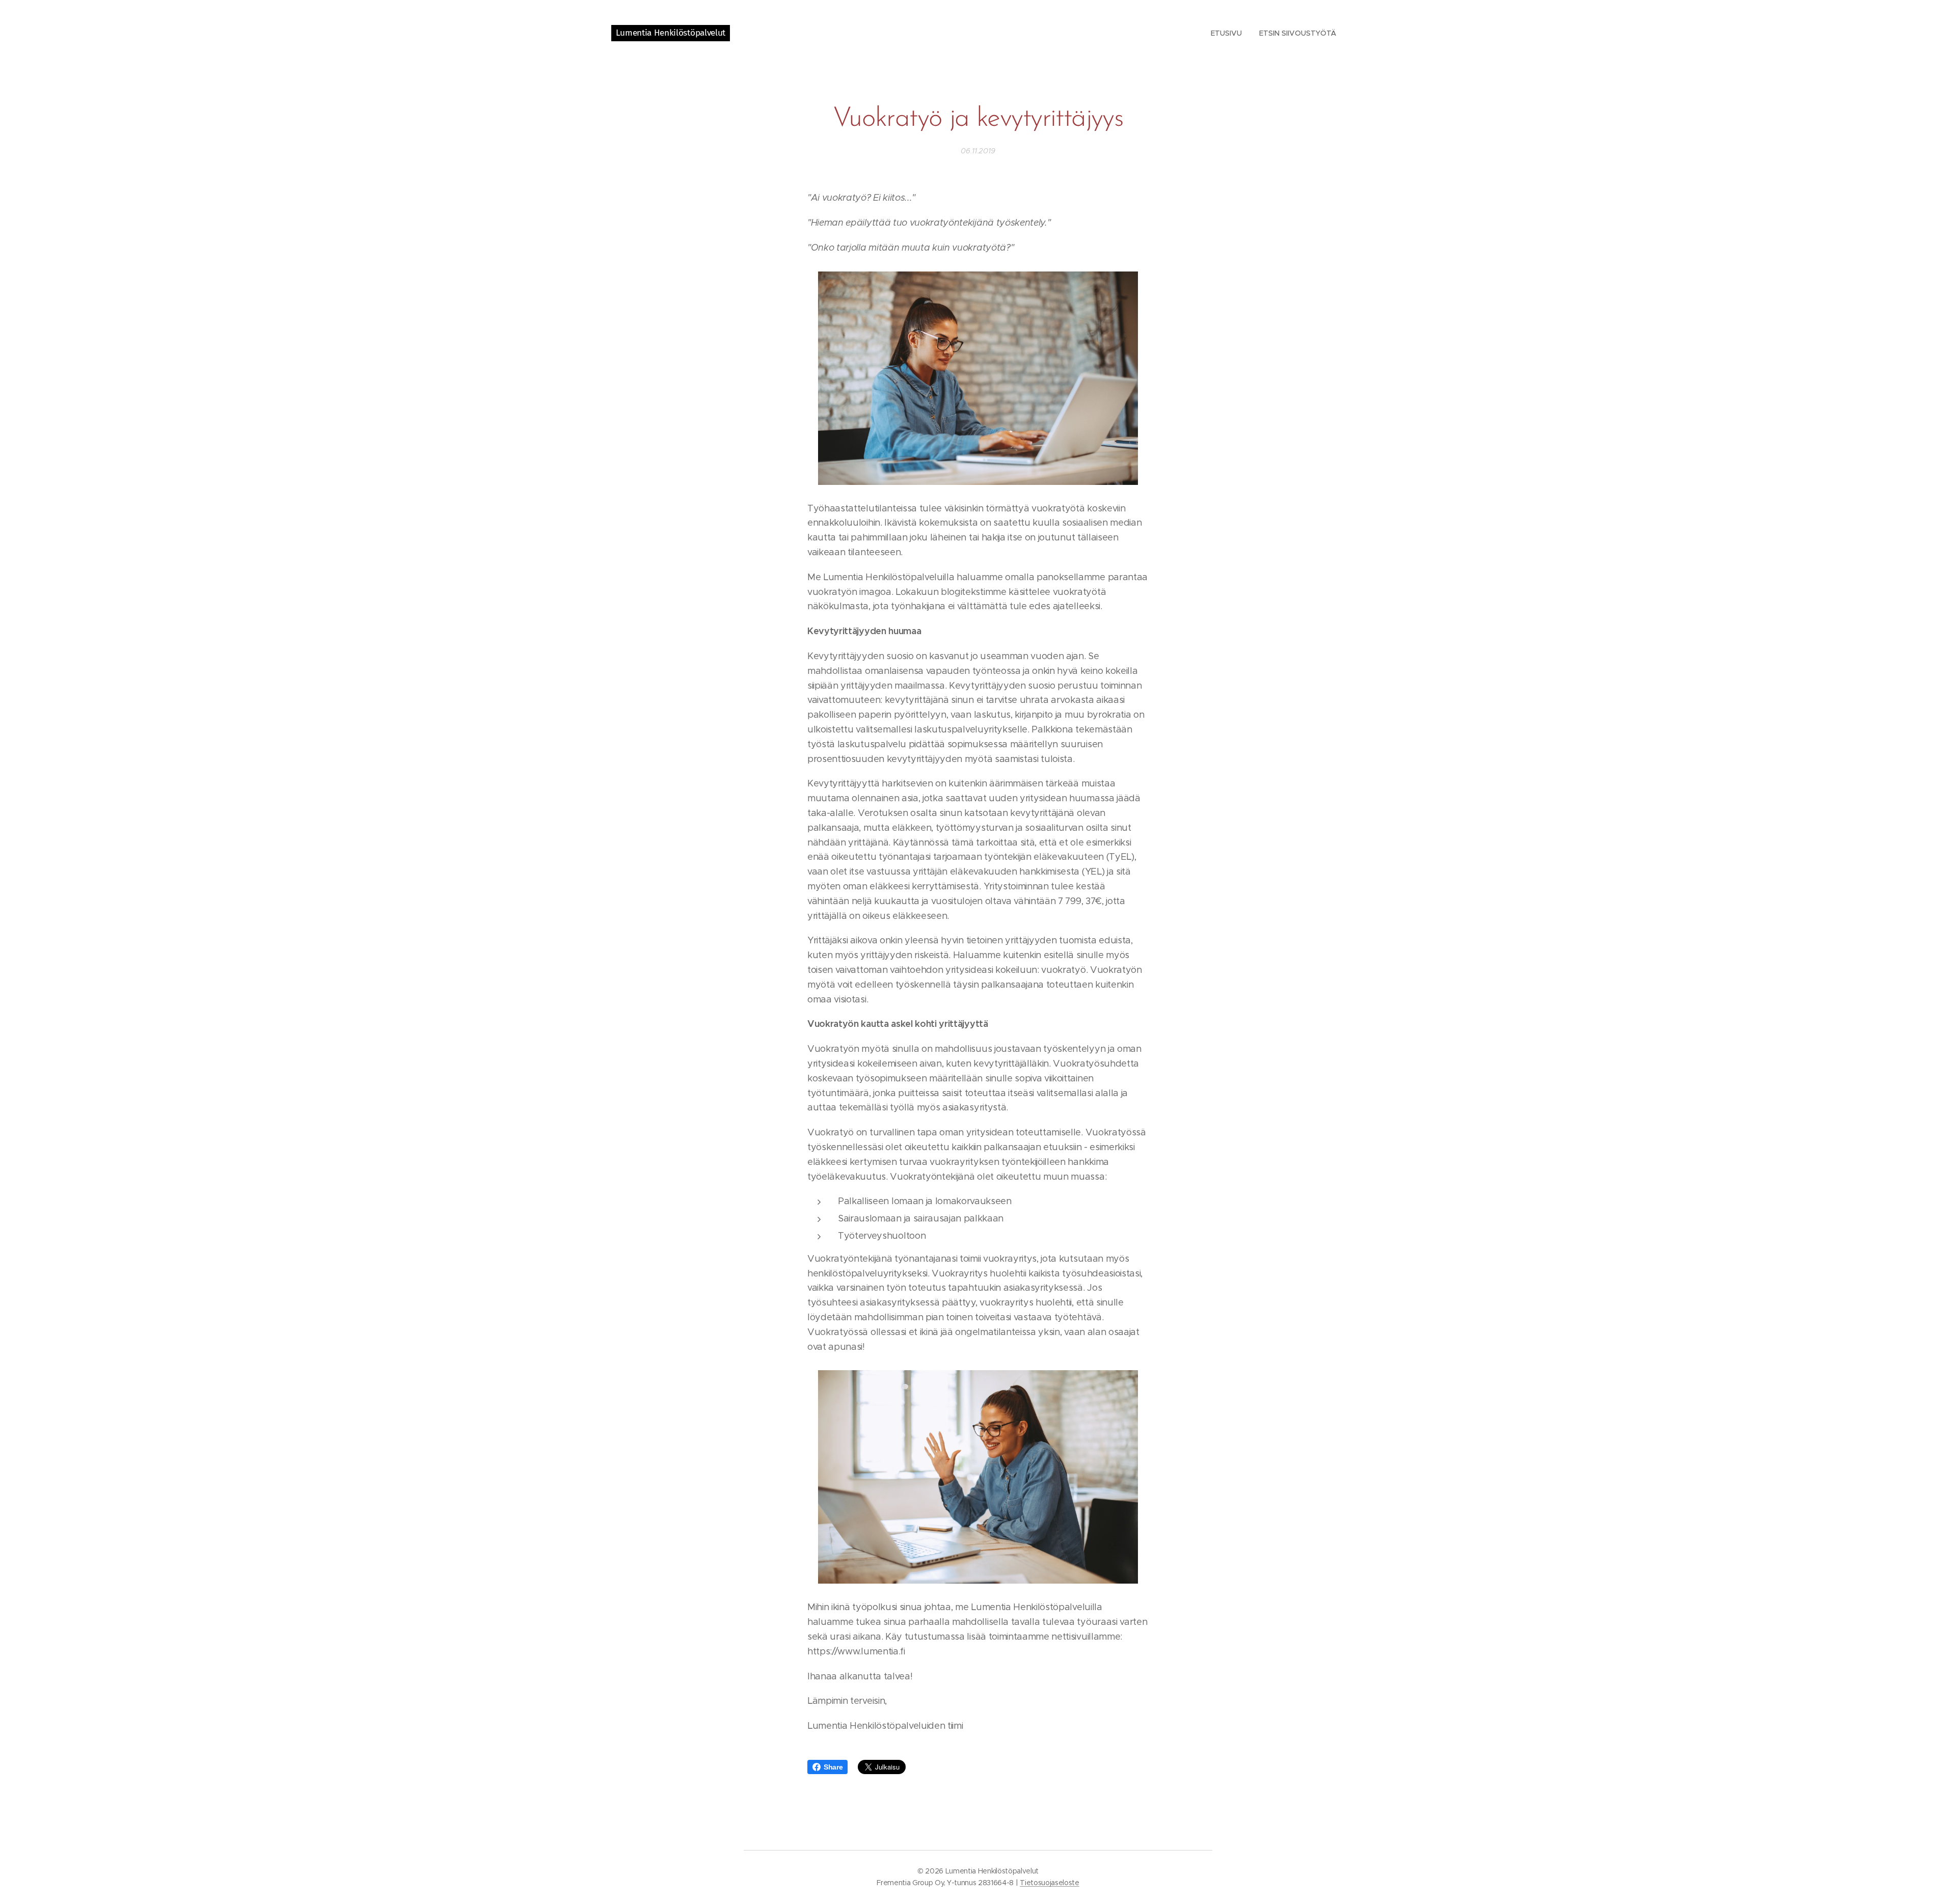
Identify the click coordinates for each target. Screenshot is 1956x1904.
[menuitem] (1226, 33)
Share (833, 1767)
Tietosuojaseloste (1050, 1883)
